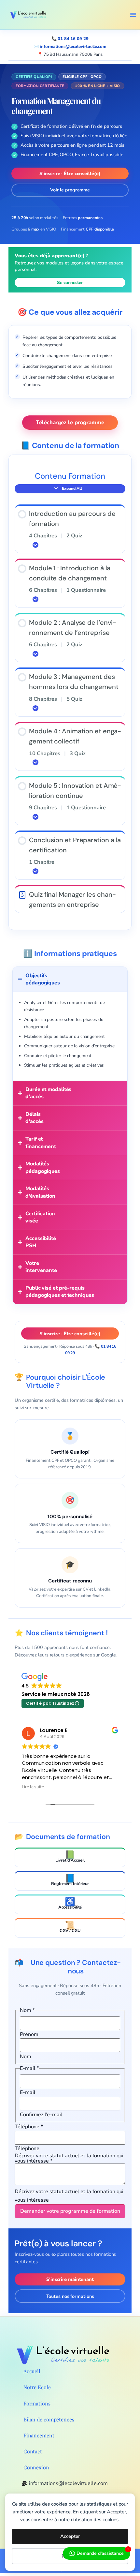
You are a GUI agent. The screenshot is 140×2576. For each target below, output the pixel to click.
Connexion (36, 2467)
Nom (26, 2057)
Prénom (29, 2034)
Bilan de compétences (49, 2419)
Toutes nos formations (70, 2296)
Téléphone (29, 2127)
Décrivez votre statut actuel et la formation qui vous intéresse (69, 2158)
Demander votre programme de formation (70, 2211)
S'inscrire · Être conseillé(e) (70, 173)
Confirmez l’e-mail (41, 2115)
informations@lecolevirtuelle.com (73, 47)
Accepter (70, 2536)
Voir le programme (70, 190)
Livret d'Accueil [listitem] (70, 1856)
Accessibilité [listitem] (70, 1903)
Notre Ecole (37, 2387)
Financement (39, 2435)
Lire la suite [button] (33, 1787)
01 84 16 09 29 (73, 39)
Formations (37, 2403)
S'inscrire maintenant (70, 2279)
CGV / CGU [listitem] (70, 1927)
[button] (133, 15)
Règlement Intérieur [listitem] (70, 1880)
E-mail (28, 2092)
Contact (33, 2451)
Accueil (32, 2371)
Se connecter (70, 283)
